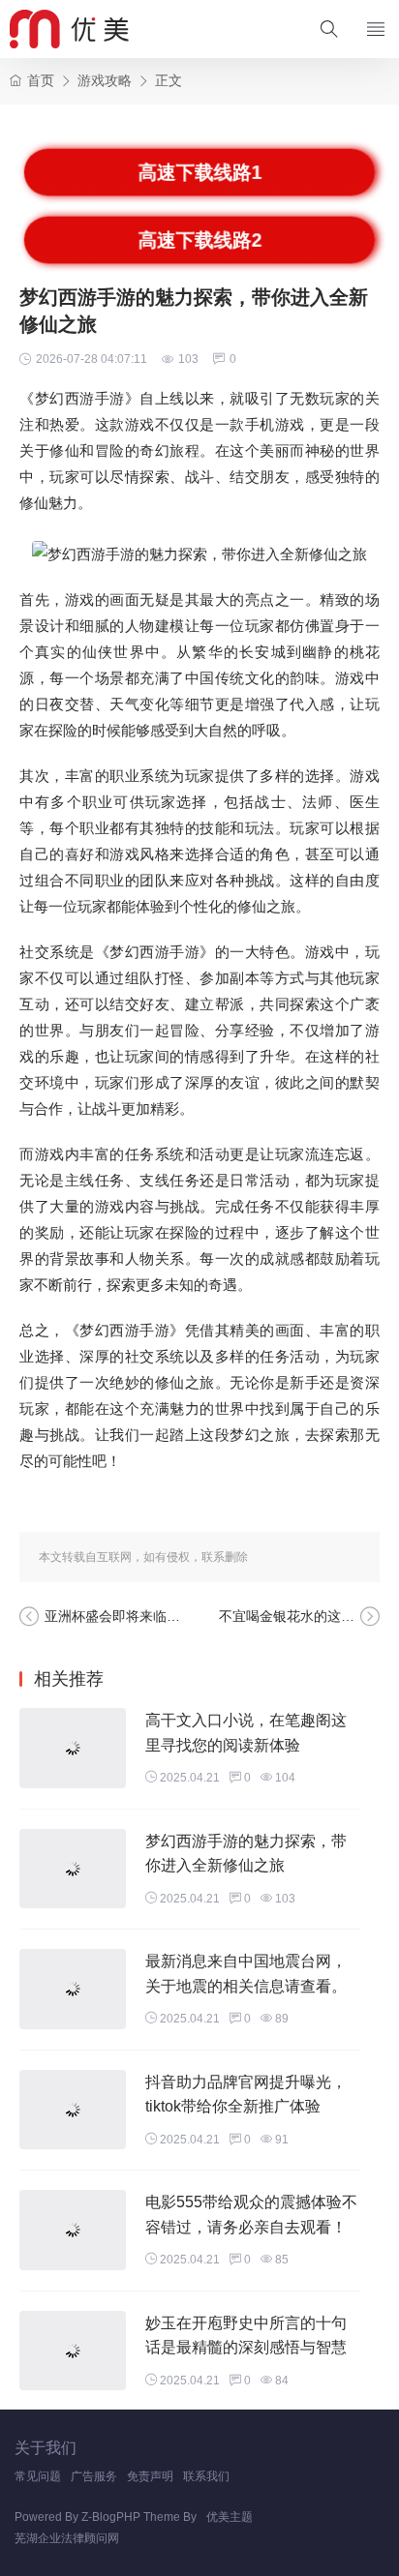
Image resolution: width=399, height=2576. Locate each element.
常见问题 (38, 2476)
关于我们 (46, 2448)
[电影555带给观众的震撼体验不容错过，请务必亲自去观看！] (73, 2230)
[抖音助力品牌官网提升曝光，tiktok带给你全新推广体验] (73, 2110)
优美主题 (230, 2517)
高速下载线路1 (199, 172)
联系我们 (206, 2476)
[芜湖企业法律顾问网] (69, 29)
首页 (41, 80)
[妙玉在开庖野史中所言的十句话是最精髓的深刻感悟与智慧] (73, 2351)
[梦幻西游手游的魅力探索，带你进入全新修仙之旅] (73, 1869)
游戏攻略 (105, 80)
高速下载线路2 (199, 240)
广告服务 (94, 2476)
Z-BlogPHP (111, 2517)
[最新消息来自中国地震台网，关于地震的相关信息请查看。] (73, 1989)
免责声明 (150, 2476)
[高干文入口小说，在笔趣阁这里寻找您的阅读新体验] (73, 1748)
